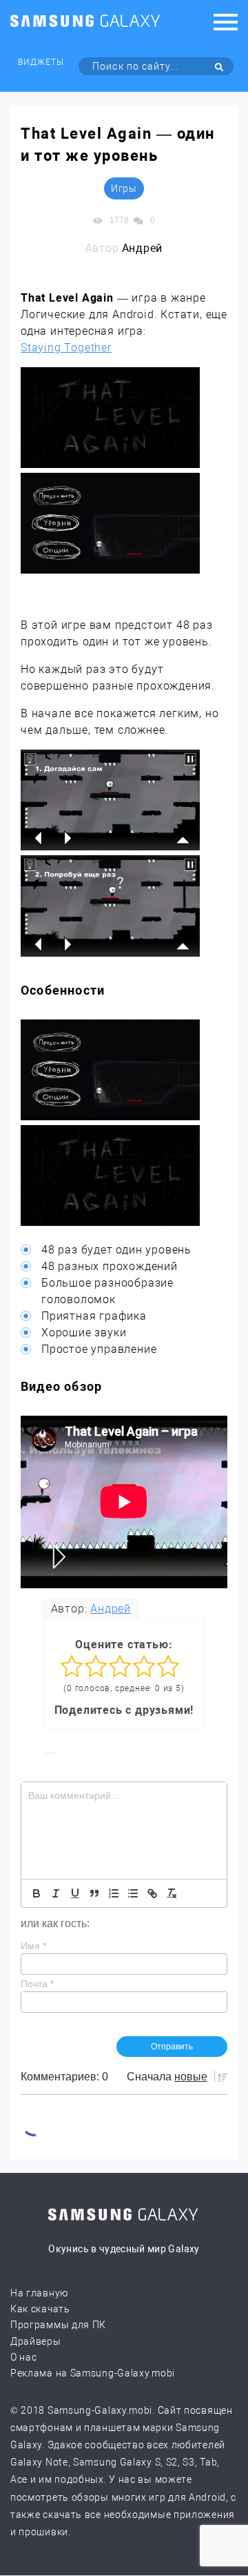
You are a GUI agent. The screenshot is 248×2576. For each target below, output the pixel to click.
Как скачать (40, 2309)
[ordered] (114, 1893)
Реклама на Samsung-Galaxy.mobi (93, 2373)
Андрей (111, 1609)
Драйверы (36, 2341)
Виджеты (41, 62)
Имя (33, 1946)
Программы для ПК (58, 2325)
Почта (37, 1984)
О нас (24, 2357)
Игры (124, 188)
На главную (39, 2293)
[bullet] (133, 1893)
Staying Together (66, 348)
